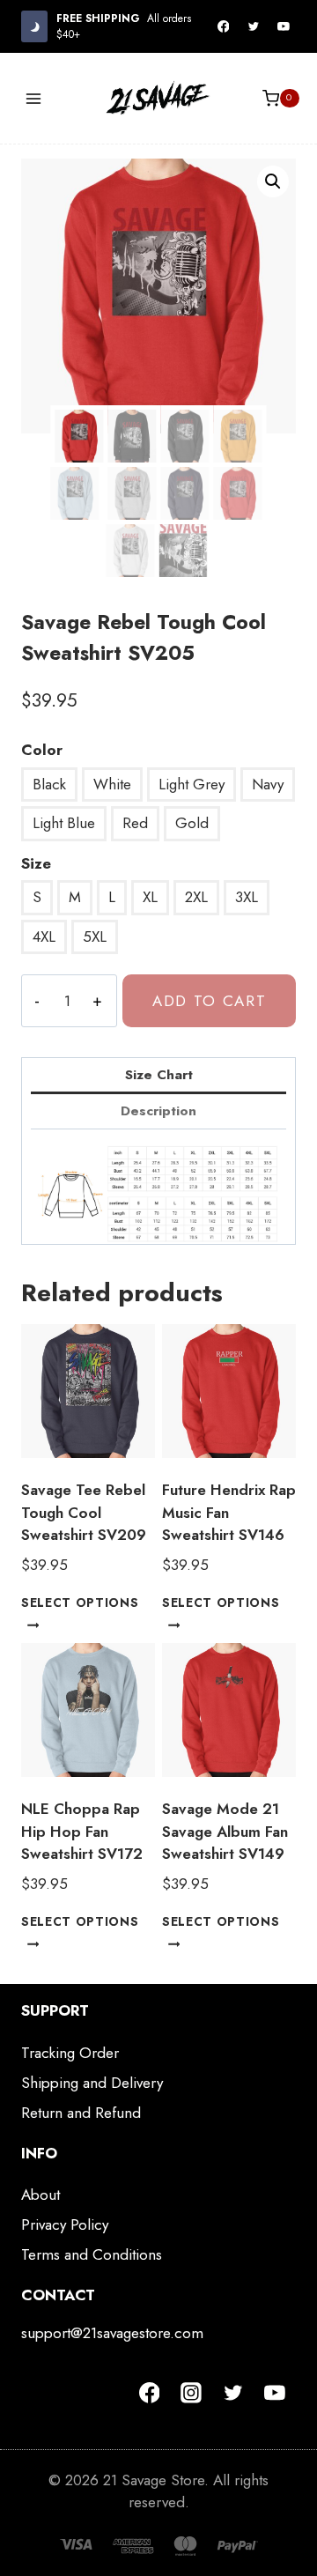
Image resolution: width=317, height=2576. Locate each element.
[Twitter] (254, 26)
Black (49, 784)
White (112, 784)
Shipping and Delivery (92, 2083)
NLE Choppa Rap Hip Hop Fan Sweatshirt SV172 (82, 1831)
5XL (95, 936)
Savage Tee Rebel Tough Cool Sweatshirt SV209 (84, 1512)
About (41, 2195)
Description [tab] (158, 1111)
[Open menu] (34, 98)
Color (42, 750)
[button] (273, 181)
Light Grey (192, 784)
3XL (247, 897)
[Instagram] (191, 2393)
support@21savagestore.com (112, 2333)
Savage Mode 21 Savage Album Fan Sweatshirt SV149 (225, 1831)
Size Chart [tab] (159, 1075)
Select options (80, 1603)
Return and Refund (81, 2113)
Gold (192, 823)
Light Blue (64, 823)
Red (135, 823)
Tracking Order (70, 2053)
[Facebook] (224, 26)
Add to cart (210, 1001)
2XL (196, 897)
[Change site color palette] (34, 26)
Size (36, 863)
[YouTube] (284, 26)
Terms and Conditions (92, 2254)
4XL (44, 936)
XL (150, 897)
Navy (268, 784)
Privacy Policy (65, 2224)
